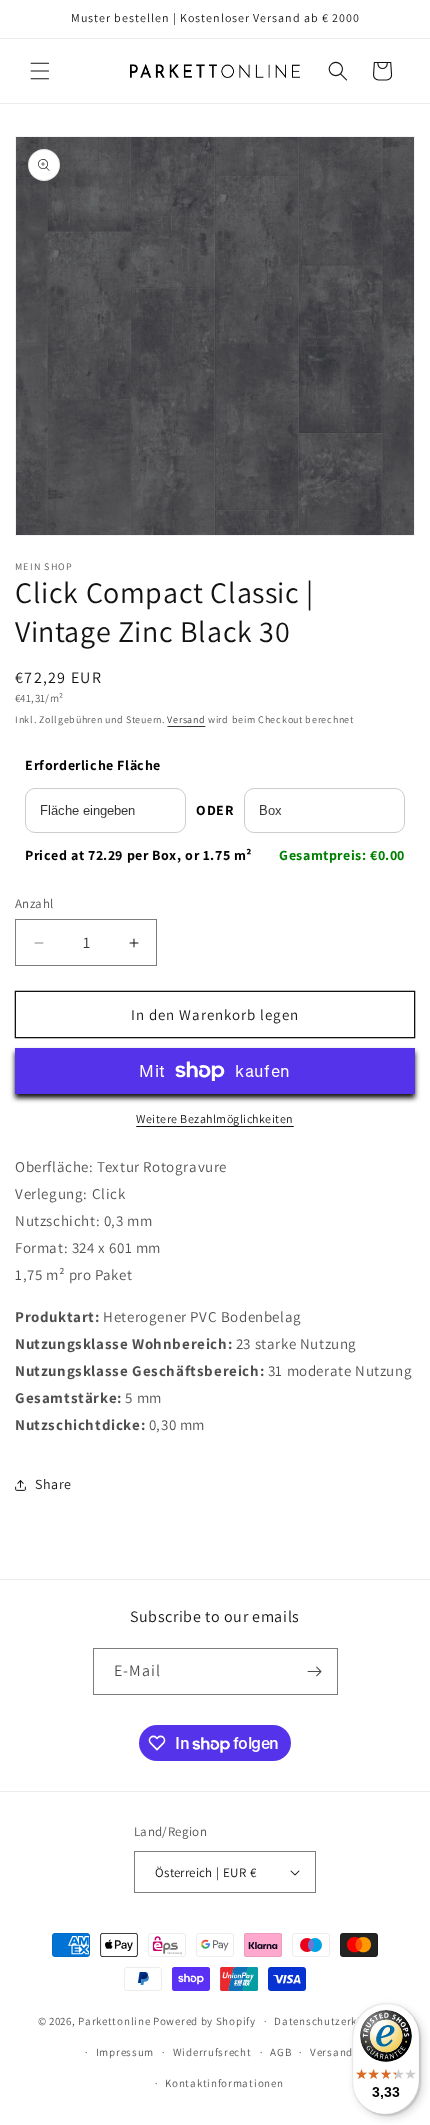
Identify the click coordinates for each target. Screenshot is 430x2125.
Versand (186, 719)
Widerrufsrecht (212, 2052)
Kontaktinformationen (224, 2083)
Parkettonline (114, 2021)
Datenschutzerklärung (333, 2021)
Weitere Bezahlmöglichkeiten (215, 1118)
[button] (40, 71)
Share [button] (53, 1484)
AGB (280, 2052)
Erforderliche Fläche (93, 765)
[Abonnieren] (315, 1671)
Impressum (125, 2052)
